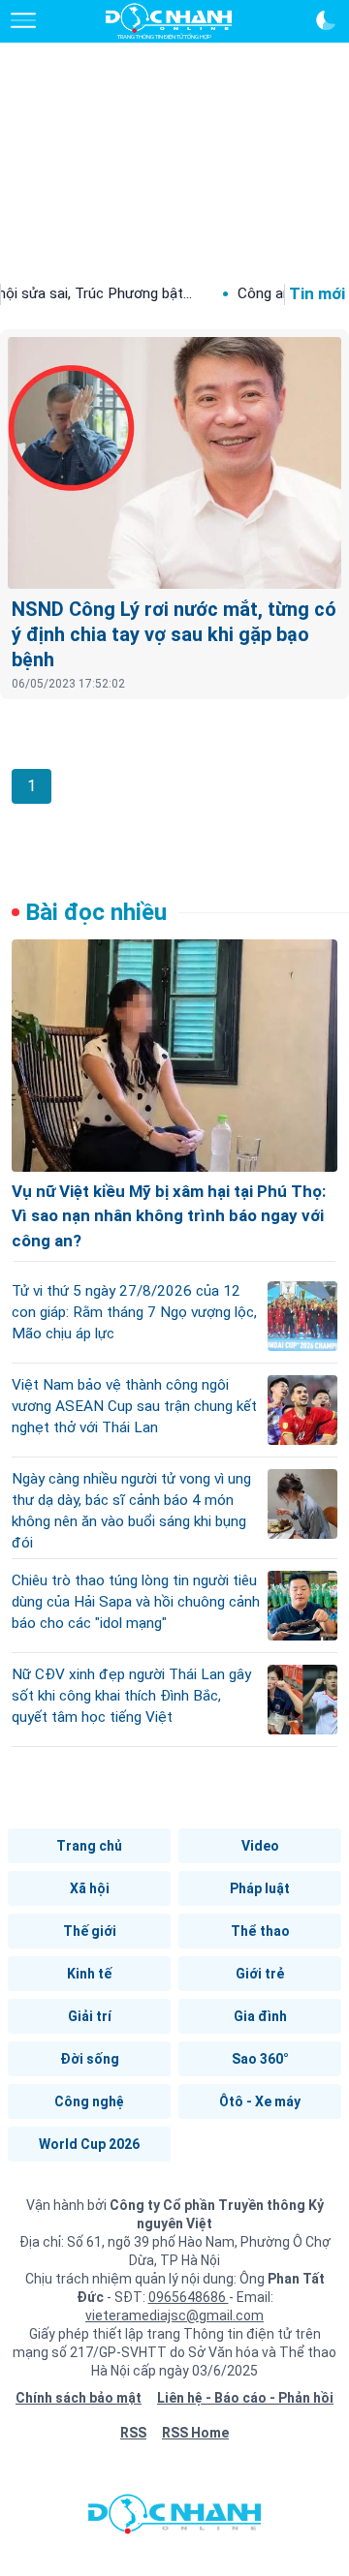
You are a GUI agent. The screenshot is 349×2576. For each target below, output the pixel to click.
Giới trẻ (260, 1974)
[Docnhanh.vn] (174, 2519)
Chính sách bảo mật (79, 2398)
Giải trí (90, 2016)
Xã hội (90, 1888)
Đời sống (90, 2059)
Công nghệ (89, 2101)
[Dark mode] (326, 20)
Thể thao (260, 1931)
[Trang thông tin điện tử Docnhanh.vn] (169, 21)
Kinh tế (89, 1974)
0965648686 (189, 2297)
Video (260, 1846)
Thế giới (90, 1931)
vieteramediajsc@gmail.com (174, 2315)
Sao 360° (260, 2059)
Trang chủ (89, 1846)
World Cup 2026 (89, 2144)
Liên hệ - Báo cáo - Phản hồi (245, 2398)
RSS (133, 2433)
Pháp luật (260, 1888)
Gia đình (260, 2016)
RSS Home (195, 2433)
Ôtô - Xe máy (260, 2101)
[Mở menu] (23, 20)
